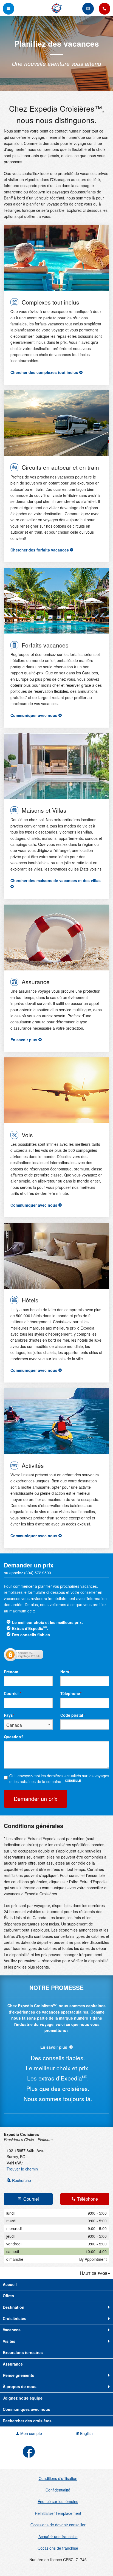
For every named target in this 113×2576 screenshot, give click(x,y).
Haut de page (94, 2273)
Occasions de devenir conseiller (58, 2525)
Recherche (21, 2180)
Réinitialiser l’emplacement (58, 2513)
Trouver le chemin (22, 2169)
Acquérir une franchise (58, 2536)
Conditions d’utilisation (58, 2478)
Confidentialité (58, 2490)
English (86, 2433)
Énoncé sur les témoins (58, 2501)
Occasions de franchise (58, 2548)
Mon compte (31, 2433)
